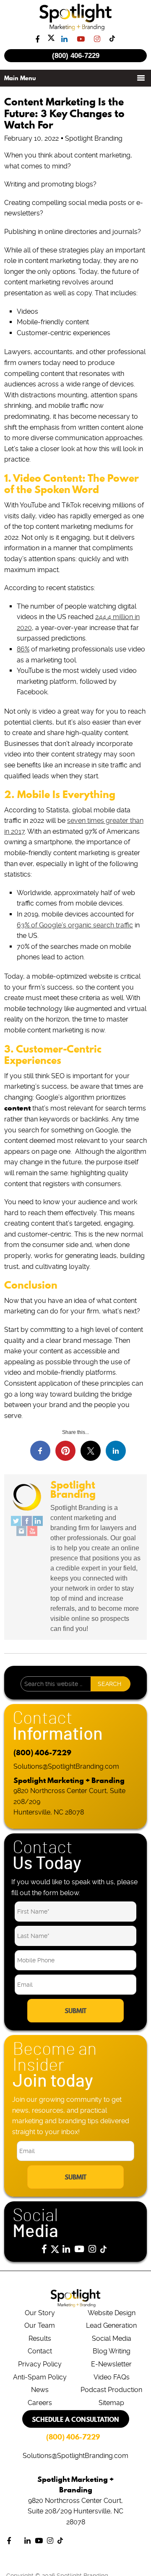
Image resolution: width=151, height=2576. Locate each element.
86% (23, 649)
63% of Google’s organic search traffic (75, 925)
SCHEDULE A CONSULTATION (75, 2419)
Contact (40, 2351)
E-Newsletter (111, 2364)
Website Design (112, 2313)
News (40, 2390)
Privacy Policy (40, 2364)
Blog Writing (112, 2351)
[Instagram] (21, 1531)
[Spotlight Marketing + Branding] (76, 29)
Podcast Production (111, 2390)
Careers (40, 2403)
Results (40, 2338)
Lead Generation (111, 2325)
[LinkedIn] (38, 1521)
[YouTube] (32, 1531)
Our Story (40, 2313)
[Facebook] (27, 1521)
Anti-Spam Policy (40, 2377)
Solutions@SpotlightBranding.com (66, 1766)
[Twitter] (16, 1521)
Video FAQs (112, 2377)
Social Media (112, 2338)
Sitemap (111, 2403)
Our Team (40, 2325)
